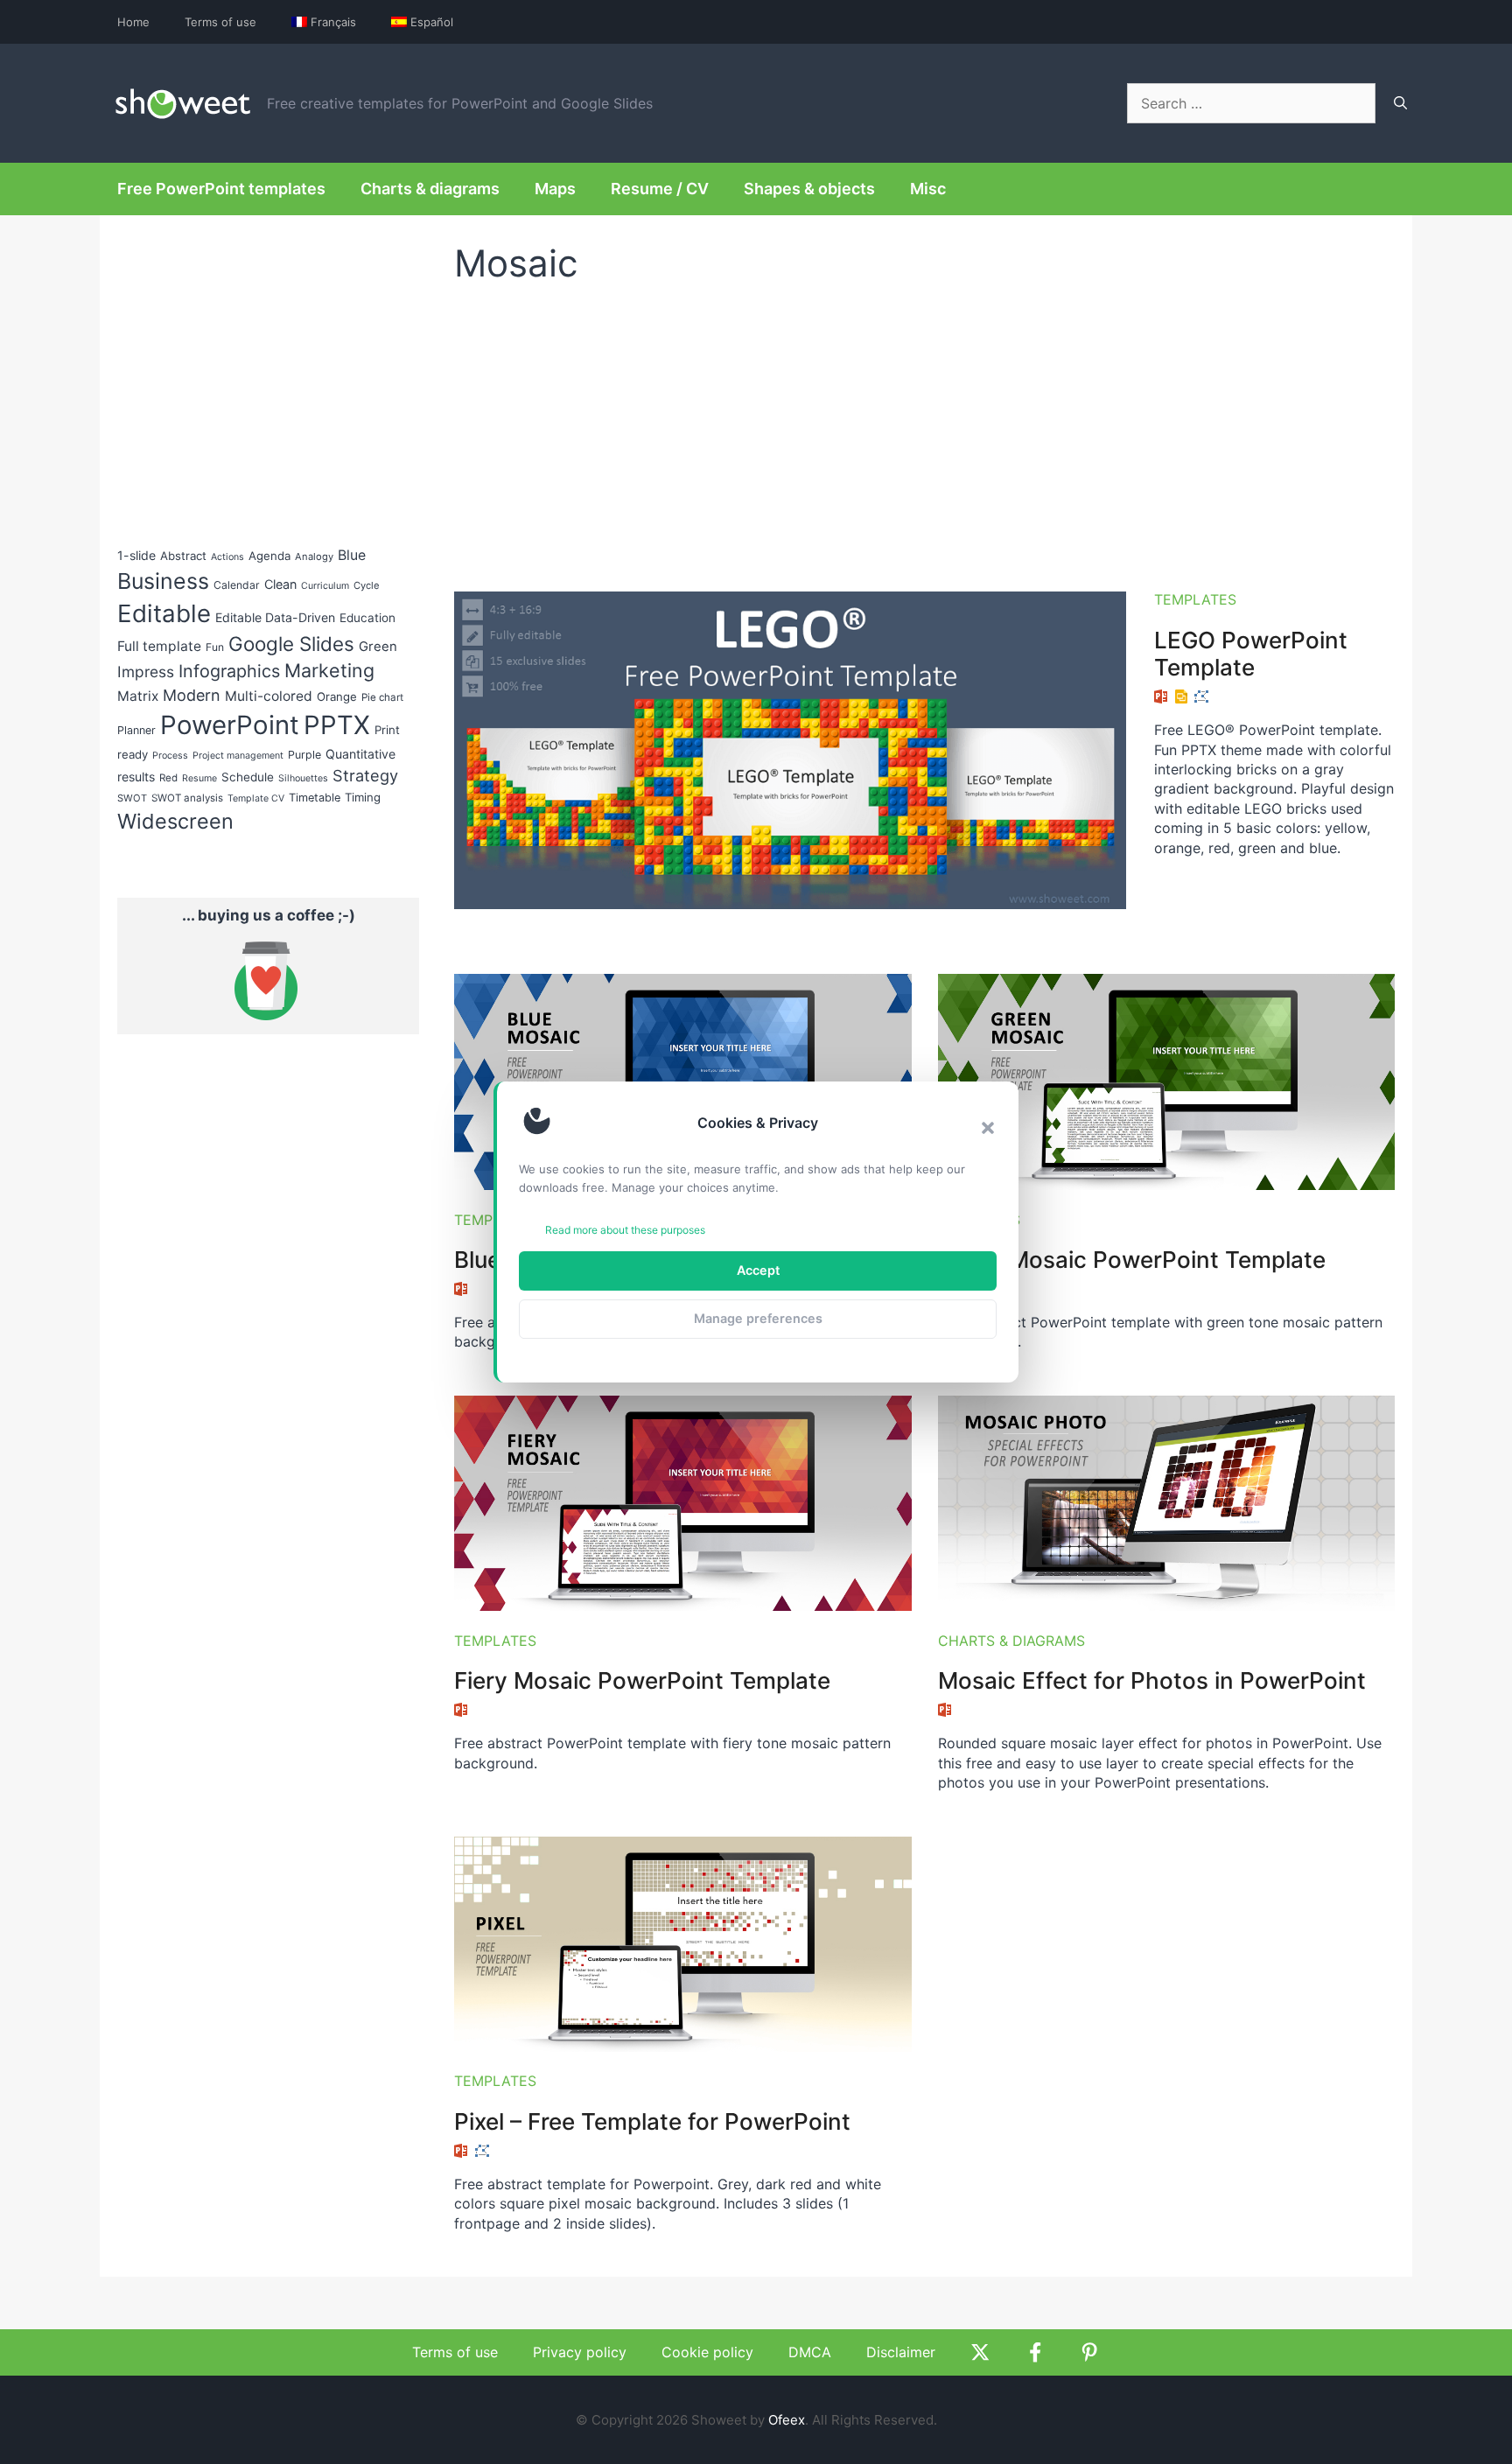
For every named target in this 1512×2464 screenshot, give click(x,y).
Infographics (229, 671)
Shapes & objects (809, 189)
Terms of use (220, 22)
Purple (304, 755)
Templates (1195, 599)
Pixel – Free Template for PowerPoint (652, 2121)
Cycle (367, 585)
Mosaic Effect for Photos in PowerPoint (1152, 1680)
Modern (192, 695)
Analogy (314, 556)
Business (163, 581)
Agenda (269, 556)
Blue (352, 555)
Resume (199, 778)
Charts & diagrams (430, 189)
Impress (146, 672)
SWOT (132, 798)
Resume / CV (660, 189)
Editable (164, 613)
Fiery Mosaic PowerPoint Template (642, 1680)
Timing (363, 797)
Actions (227, 557)
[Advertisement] (924, 430)
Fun (215, 647)
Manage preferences (758, 1318)
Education (367, 618)
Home (133, 22)
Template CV (256, 798)
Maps (555, 189)
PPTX (337, 725)
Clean (280, 584)
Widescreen (175, 821)
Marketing (329, 670)
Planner (136, 730)
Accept (758, 1270)
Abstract (183, 556)
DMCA (810, 2352)
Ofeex (787, 2420)
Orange (337, 696)
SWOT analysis (187, 798)
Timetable (315, 798)
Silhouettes (303, 778)
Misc (928, 189)
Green (378, 647)
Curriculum (325, 586)
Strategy (365, 775)
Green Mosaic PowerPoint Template (1132, 1260)
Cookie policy (707, 2352)
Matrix (138, 696)
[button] (988, 1128)
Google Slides (291, 644)
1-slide (136, 555)
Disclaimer (901, 2352)
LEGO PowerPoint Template (1251, 654)
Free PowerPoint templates (221, 189)
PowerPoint (230, 725)
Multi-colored (269, 696)
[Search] (1400, 103)
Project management (238, 756)
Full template (159, 646)
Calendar (237, 585)
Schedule (248, 777)
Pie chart (382, 697)
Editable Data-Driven (275, 617)
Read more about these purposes (625, 1230)
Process (170, 756)
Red (168, 778)
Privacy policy (580, 2352)
